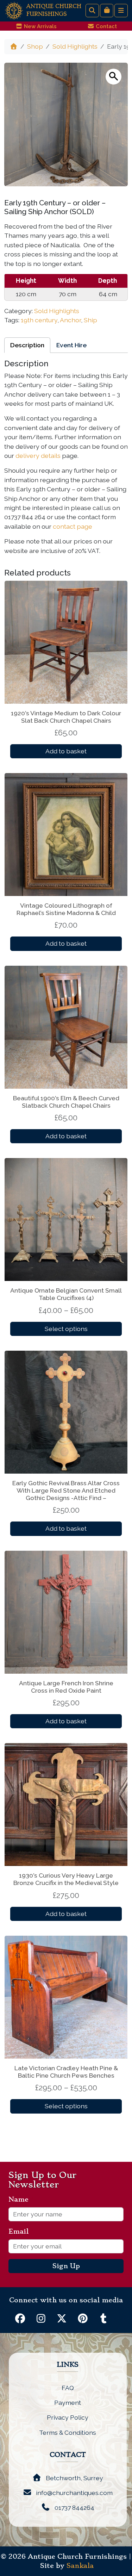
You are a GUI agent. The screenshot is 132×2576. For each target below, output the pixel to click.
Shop (35, 46)
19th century (39, 320)
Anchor (70, 320)
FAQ (68, 2388)
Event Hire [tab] (71, 345)
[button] (114, 77)
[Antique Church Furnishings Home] (14, 10)
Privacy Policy (68, 2417)
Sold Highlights (75, 46)
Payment (68, 2403)
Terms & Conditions (68, 2432)
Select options (66, 1329)
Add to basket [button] (66, 751)
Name (21, 2199)
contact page (73, 526)
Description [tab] (27, 345)
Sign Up (66, 2266)
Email (21, 2232)
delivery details (38, 456)
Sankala (80, 2566)
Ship (90, 320)
